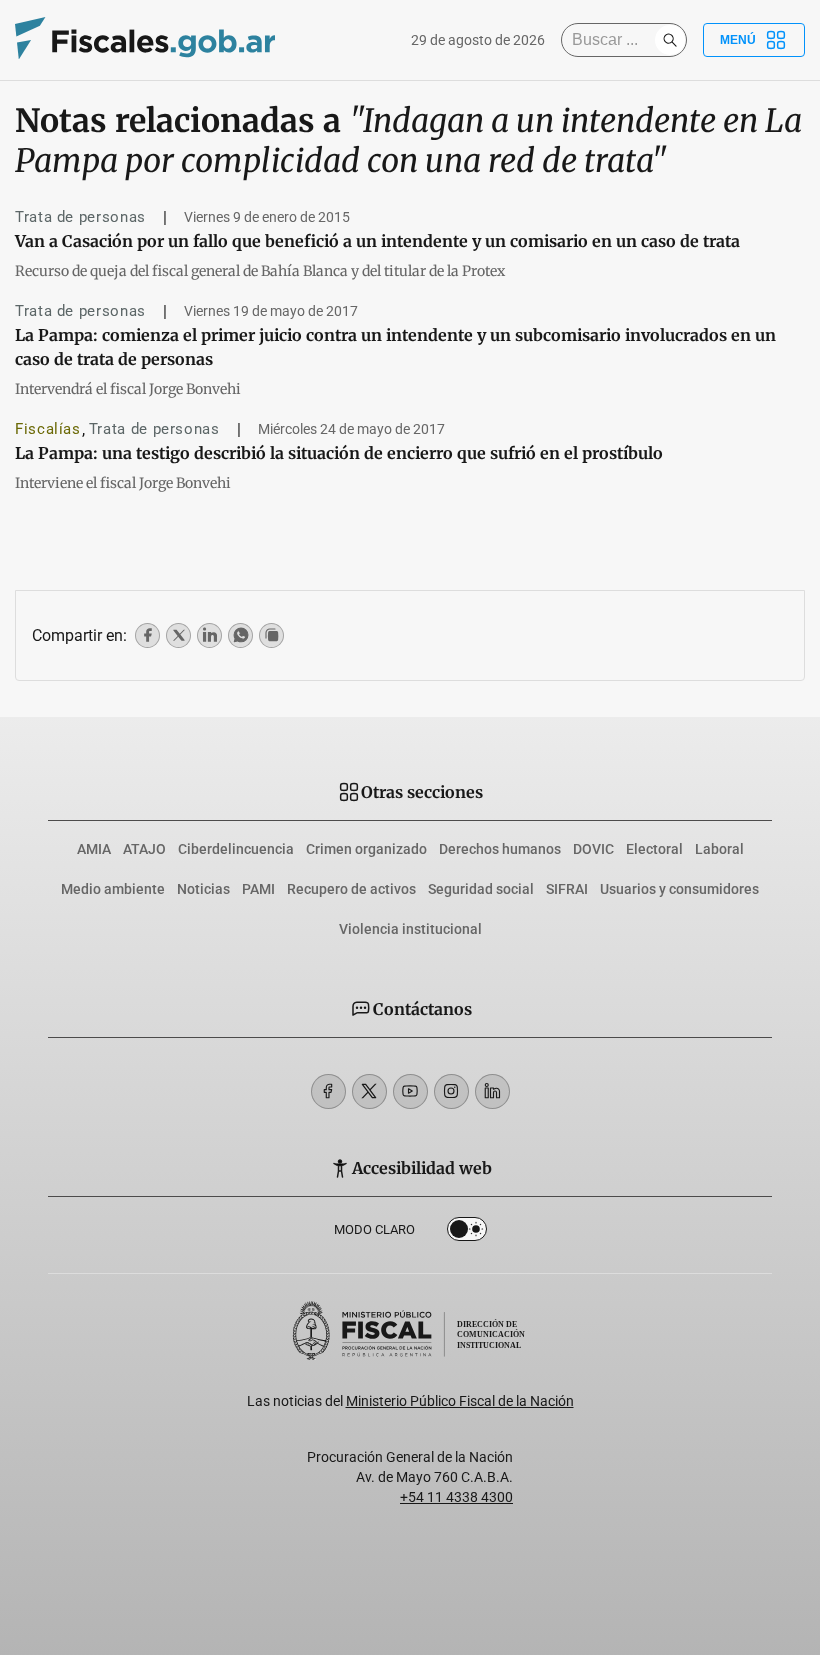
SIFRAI (567, 889)
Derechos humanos (500, 849)
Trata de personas (80, 217)
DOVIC (593, 849)
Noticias (203, 889)
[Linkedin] (492, 1091)
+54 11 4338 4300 (456, 1497)
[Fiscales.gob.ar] (145, 40)
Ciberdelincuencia (236, 849)
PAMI (258, 889)
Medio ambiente (113, 889)
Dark (467, 1233)
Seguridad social (481, 889)
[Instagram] (451, 1091)
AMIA (94, 849)
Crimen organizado (366, 849)
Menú (738, 40)
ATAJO (144, 849)
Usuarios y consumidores (679, 889)
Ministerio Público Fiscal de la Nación (460, 1401)
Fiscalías (48, 429)
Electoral (654, 849)
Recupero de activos (351, 889)
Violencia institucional (410, 929)
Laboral (719, 849)
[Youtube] (410, 1091)
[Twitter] (369, 1091)
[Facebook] (328, 1091)
